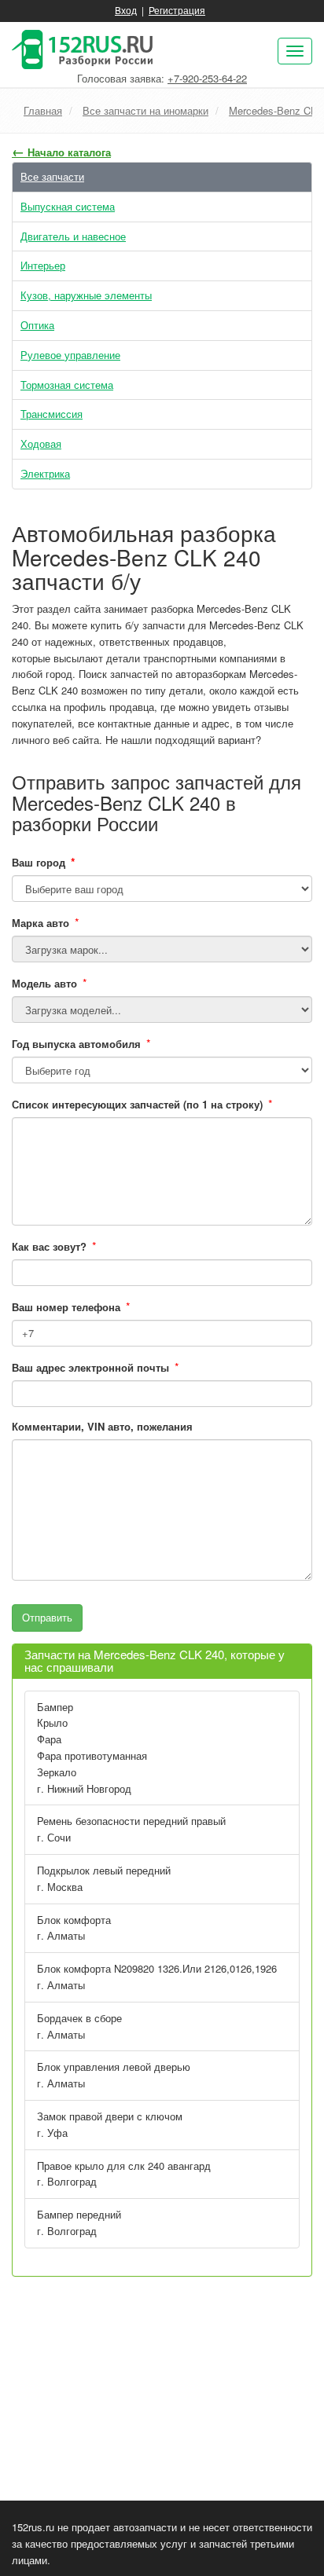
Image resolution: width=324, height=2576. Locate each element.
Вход (126, 10)
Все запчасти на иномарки (145, 110)
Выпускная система (68, 206)
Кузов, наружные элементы (86, 295)
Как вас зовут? (49, 1246)
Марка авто (40, 923)
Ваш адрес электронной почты (90, 1367)
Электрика (45, 473)
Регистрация (177, 10)
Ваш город (44, 862)
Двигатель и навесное (73, 236)
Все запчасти (52, 176)
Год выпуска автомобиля (76, 1044)
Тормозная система (67, 385)
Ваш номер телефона (66, 1307)
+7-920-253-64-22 (207, 78)
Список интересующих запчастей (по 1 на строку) (137, 1104)
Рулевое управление (70, 355)
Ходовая (41, 443)
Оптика (37, 325)
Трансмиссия (52, 414)
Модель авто (44, 983)
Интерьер (43, 265)
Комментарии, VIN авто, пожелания (102, 1426)
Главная (43, 110)
